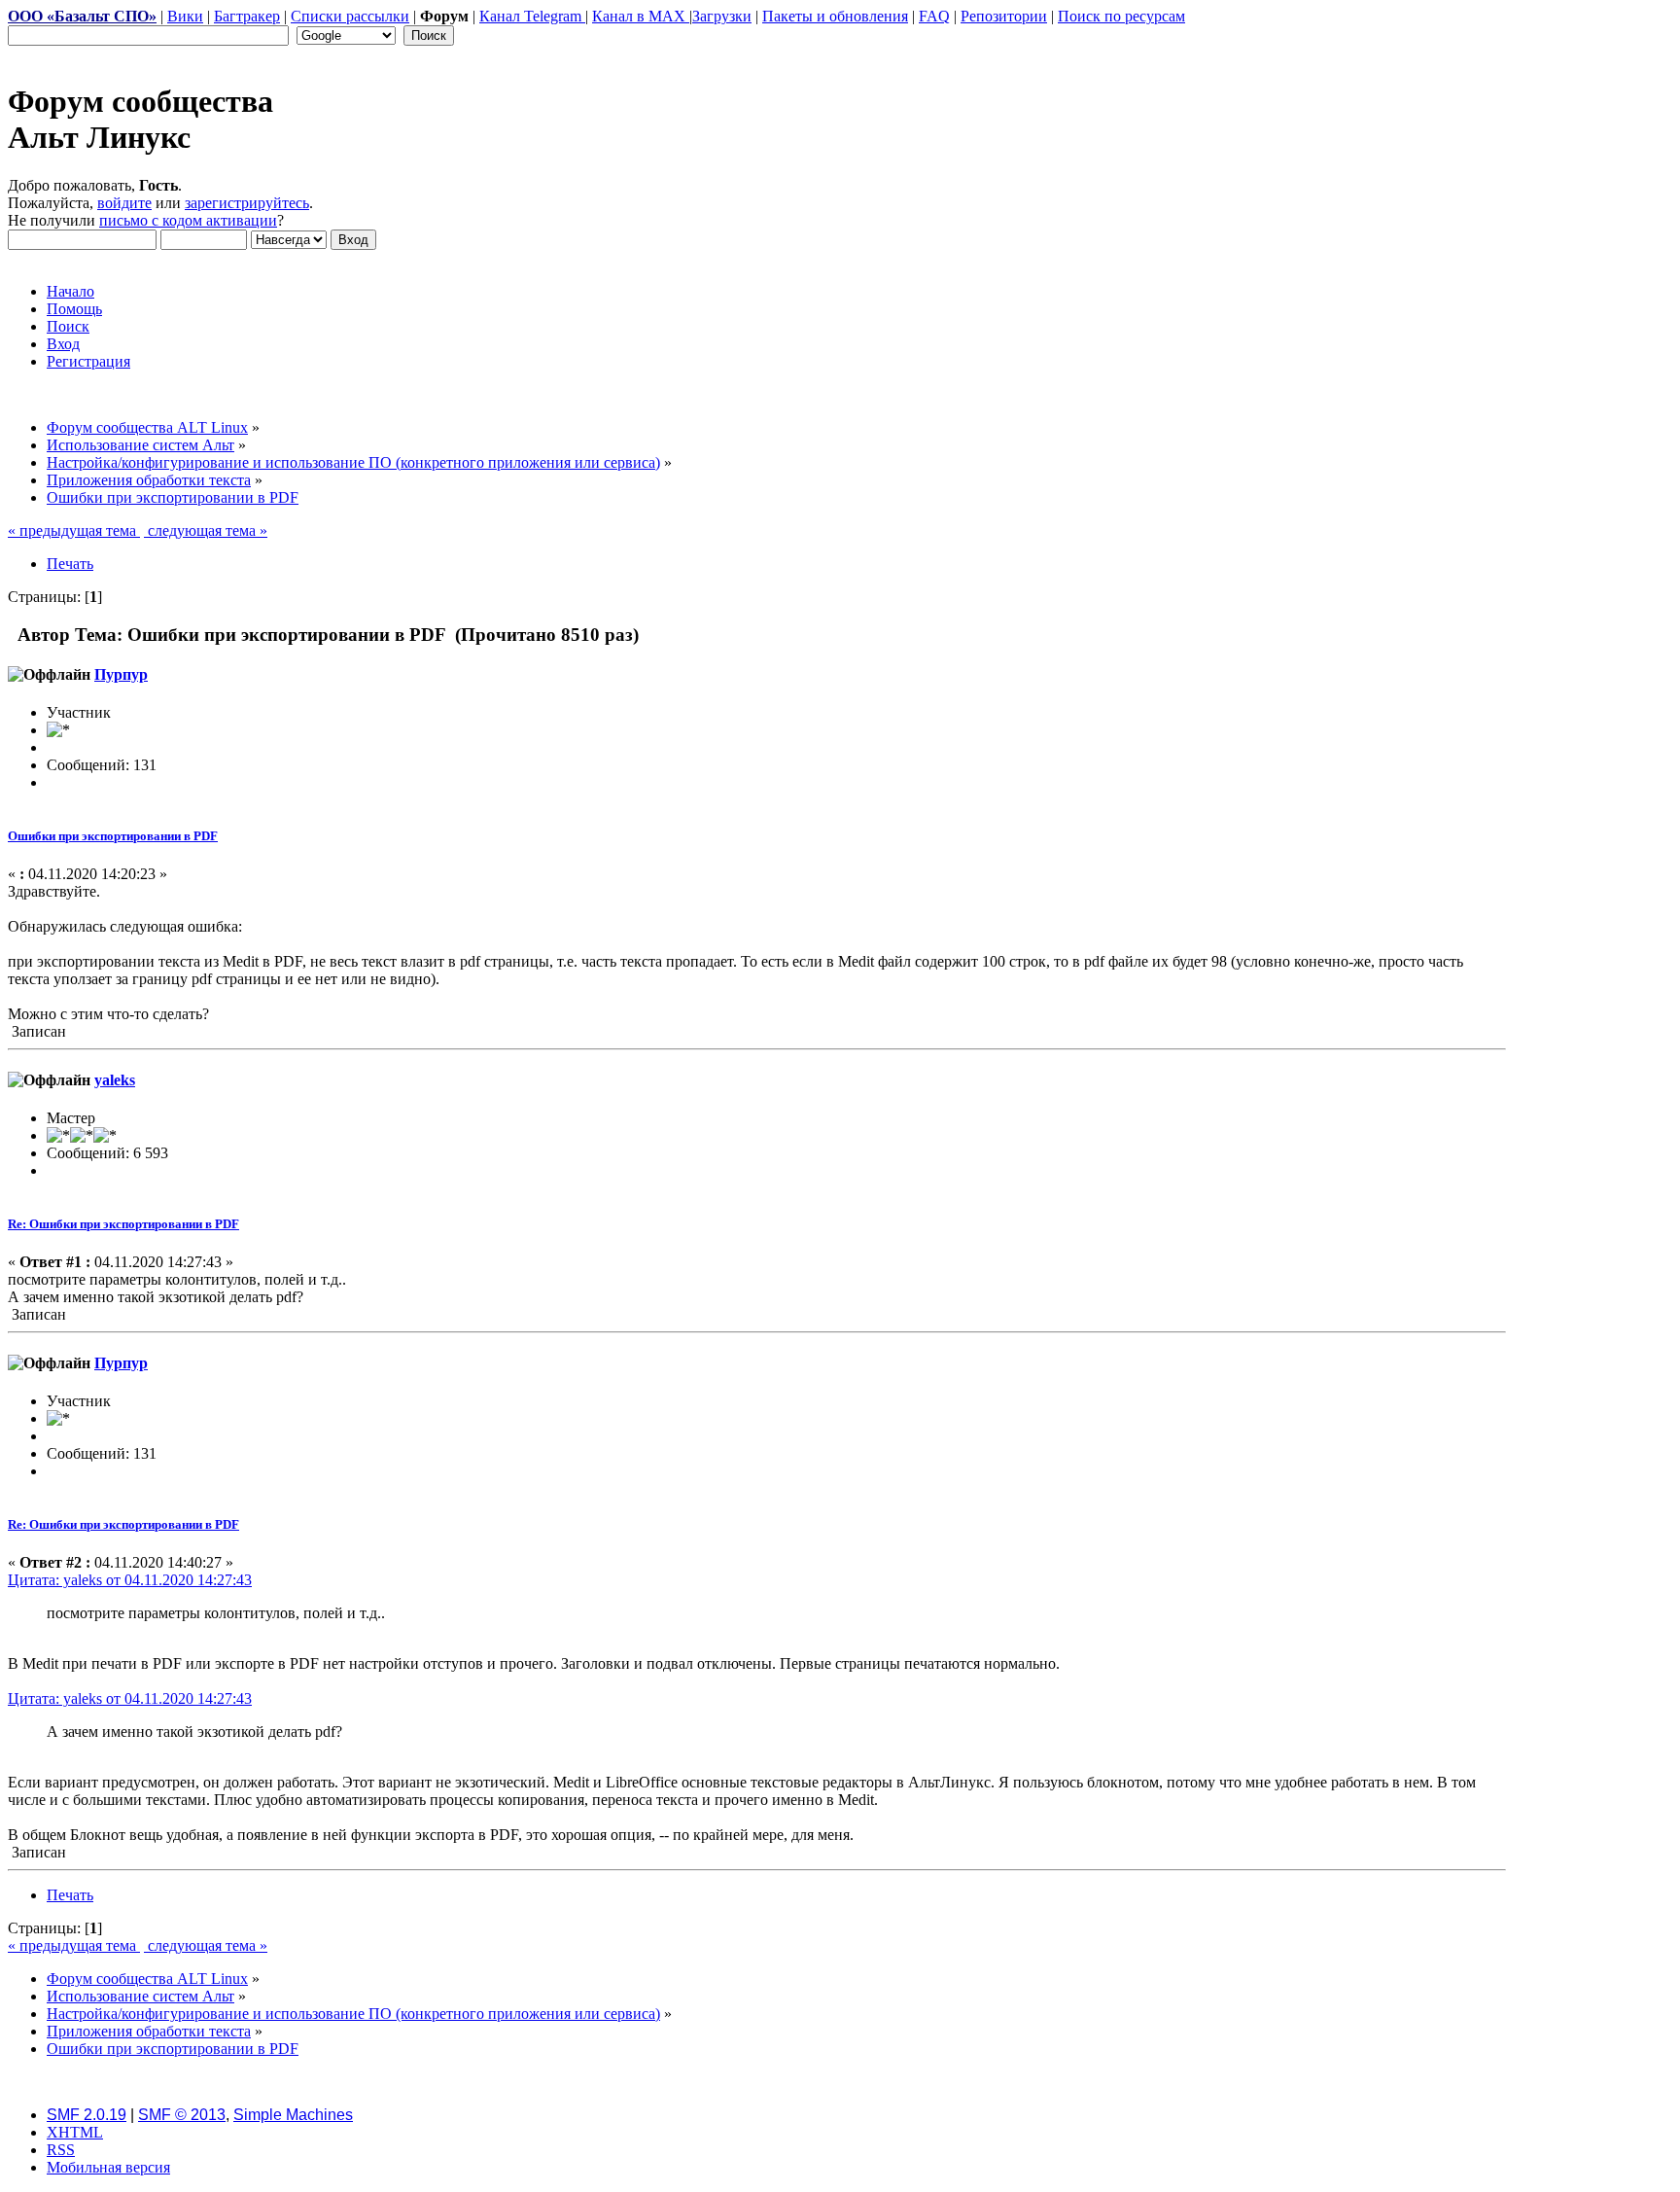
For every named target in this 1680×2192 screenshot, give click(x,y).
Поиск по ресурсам (1121, 16)
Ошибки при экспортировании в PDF (113, 836)
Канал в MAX (641, 16)
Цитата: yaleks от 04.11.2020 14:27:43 (130, 1580)
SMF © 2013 (182, 2115)
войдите (124, 203)
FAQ (934, 16)
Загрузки (722, 16)
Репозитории (1004, 16)
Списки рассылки (350, 16)
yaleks (115, 1080)
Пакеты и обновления (835, 16)
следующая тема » (206, 530)
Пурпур (121, 674)
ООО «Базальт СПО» (82, 16)
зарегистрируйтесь (247, 203)
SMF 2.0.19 (87, 2115)
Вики (185, 16)
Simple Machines (293, 2115)
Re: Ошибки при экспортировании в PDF (123, 1224)
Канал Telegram (532, 16)
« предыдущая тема (74, 530)
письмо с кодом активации (188, 220)
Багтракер (247, 16)
